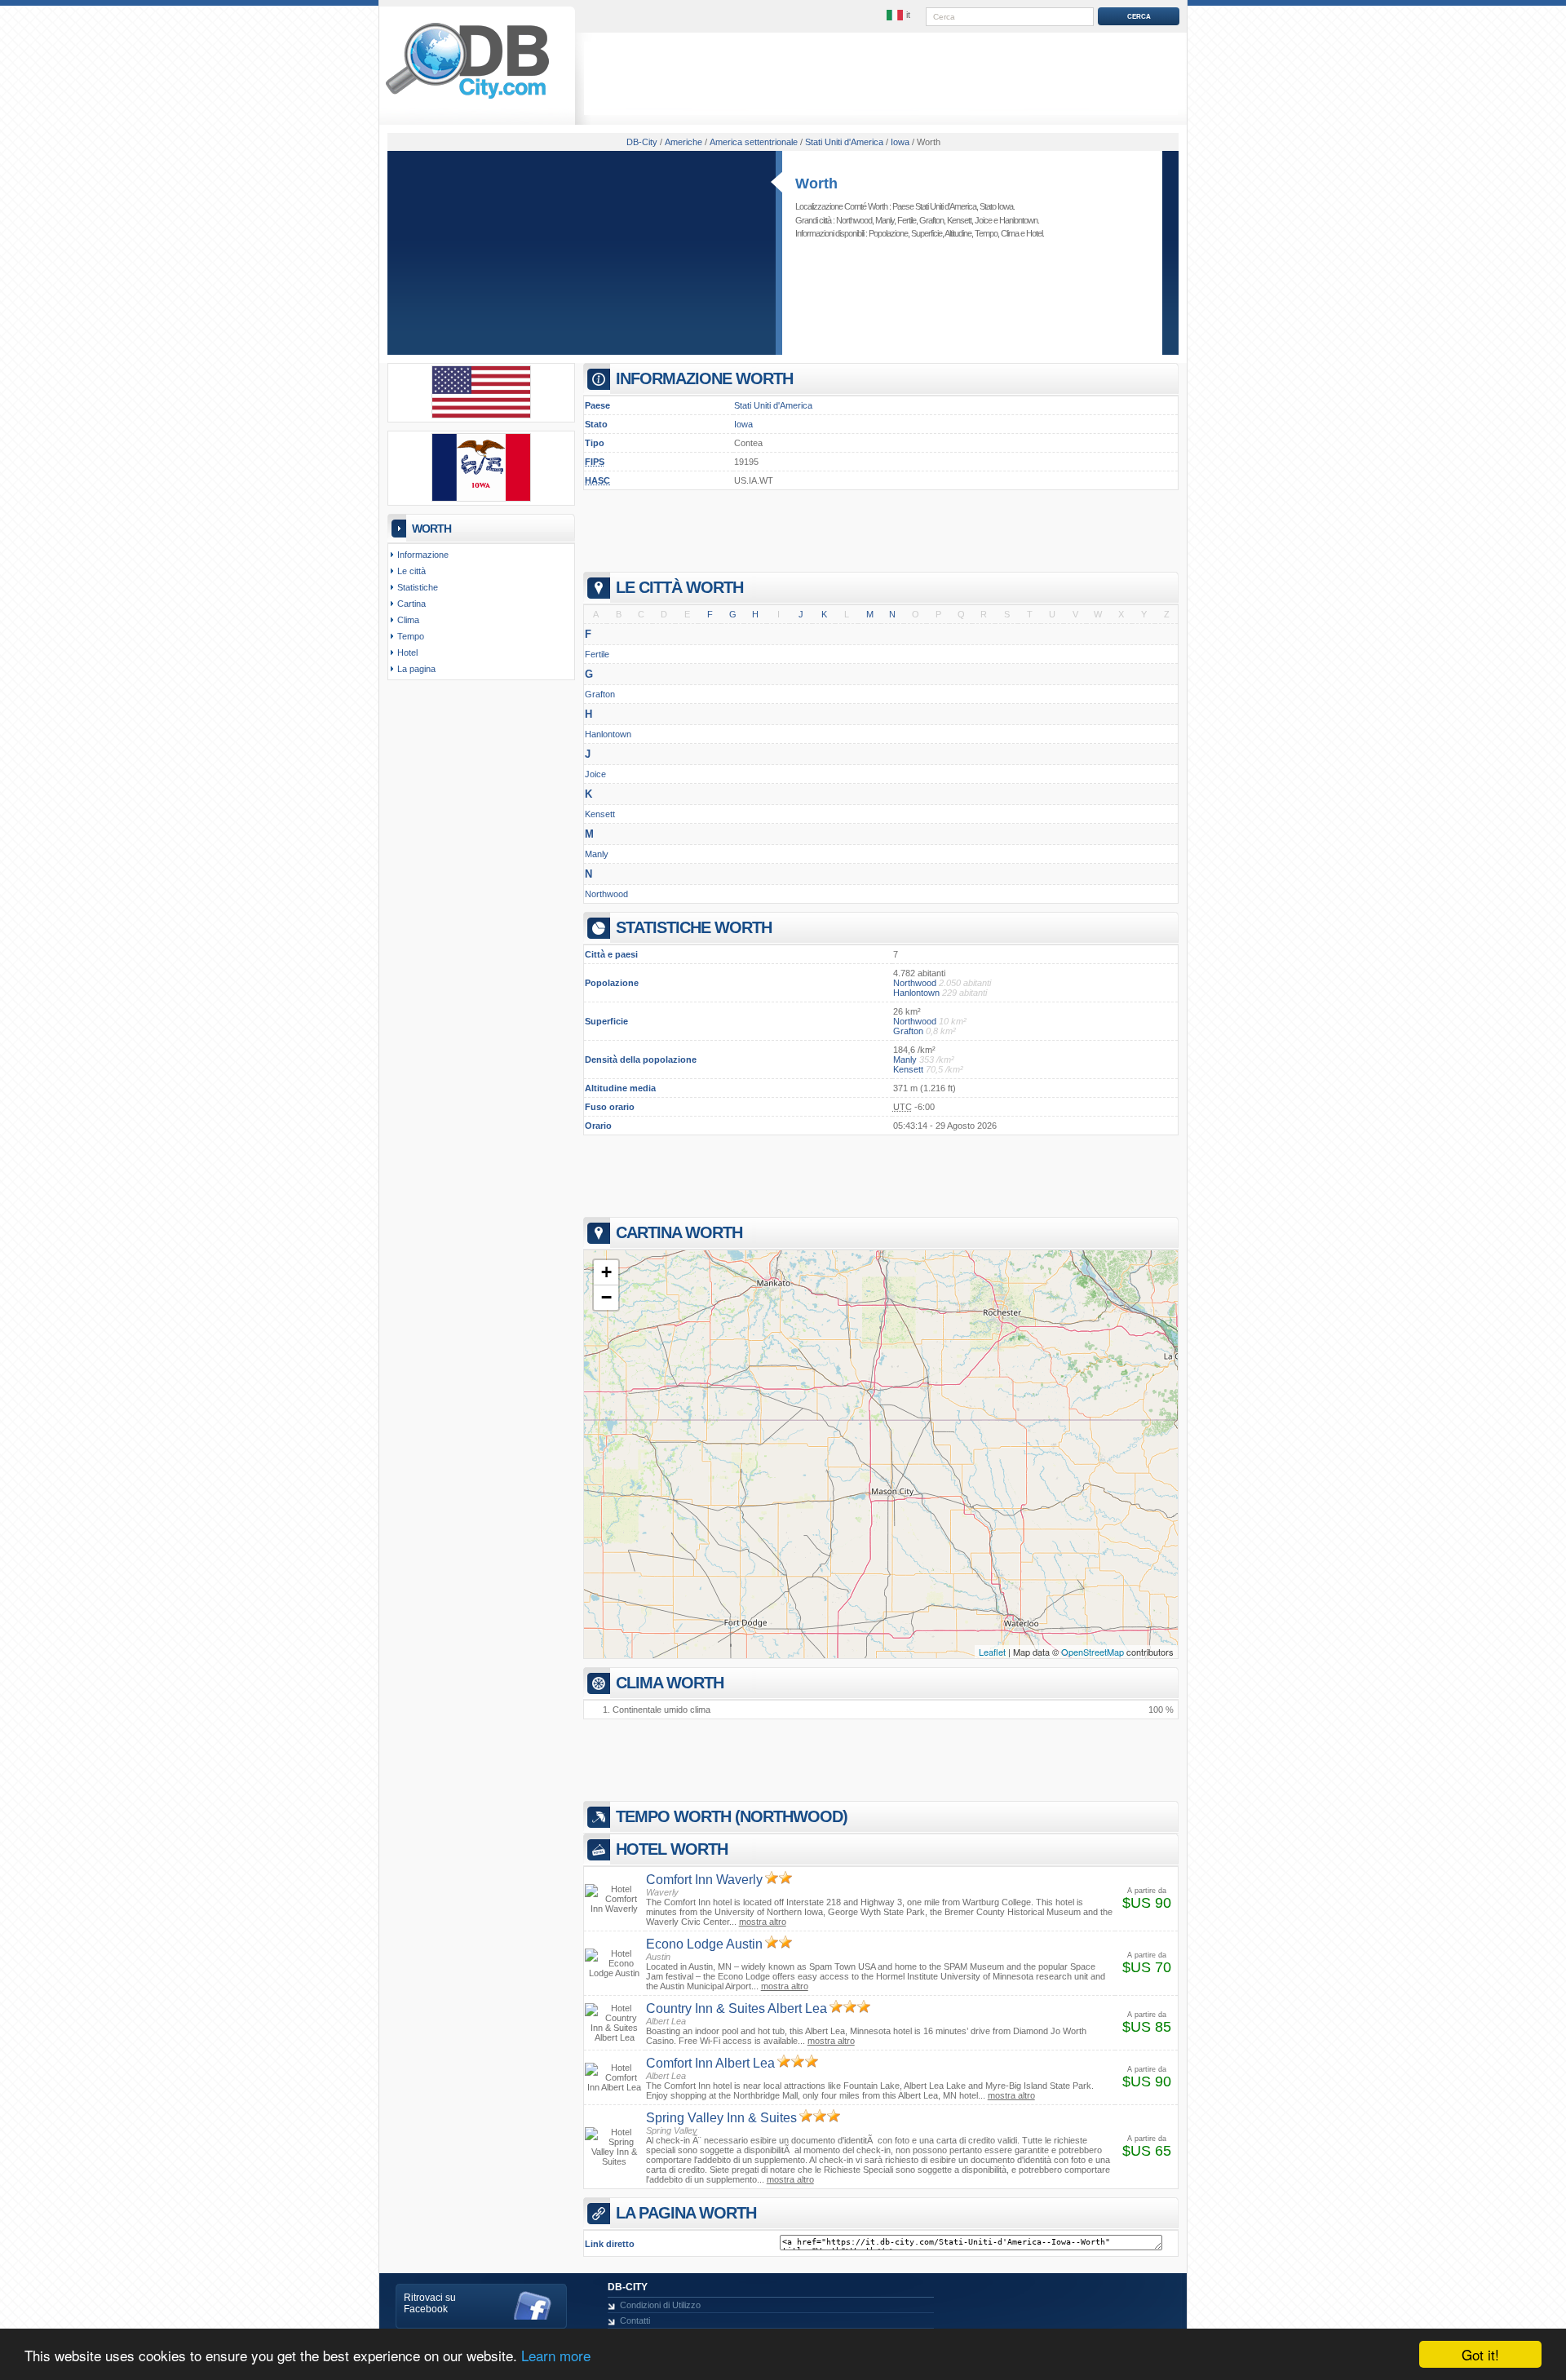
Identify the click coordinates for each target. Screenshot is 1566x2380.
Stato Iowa (996, 206)
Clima (1010, 233)
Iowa (743, 424)
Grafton (931, 220)
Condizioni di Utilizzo (660, 2305)
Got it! (1480, 2354)
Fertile (907, 220)
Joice (983, 220)
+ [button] (606, 1272)
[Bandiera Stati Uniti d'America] (481, 415)
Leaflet (992, 1652)
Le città (411, 571)
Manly (885, 220)
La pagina (416, 669)
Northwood (854, 220)
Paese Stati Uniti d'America (934, 206)
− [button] (606, 1297)
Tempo (986, 233)
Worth (816, 184)
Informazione (423, 555)
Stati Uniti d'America (773, 405)
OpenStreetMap (1093, 1652)
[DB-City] (467, 99)
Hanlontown (1018, 220)
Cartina (411, 604)
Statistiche (418, 587)
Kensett (959, 220)
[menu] (900, 15)
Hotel (1034, 233)
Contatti (635, 2320)
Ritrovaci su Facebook (430, 2303)
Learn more (556, 2355)
